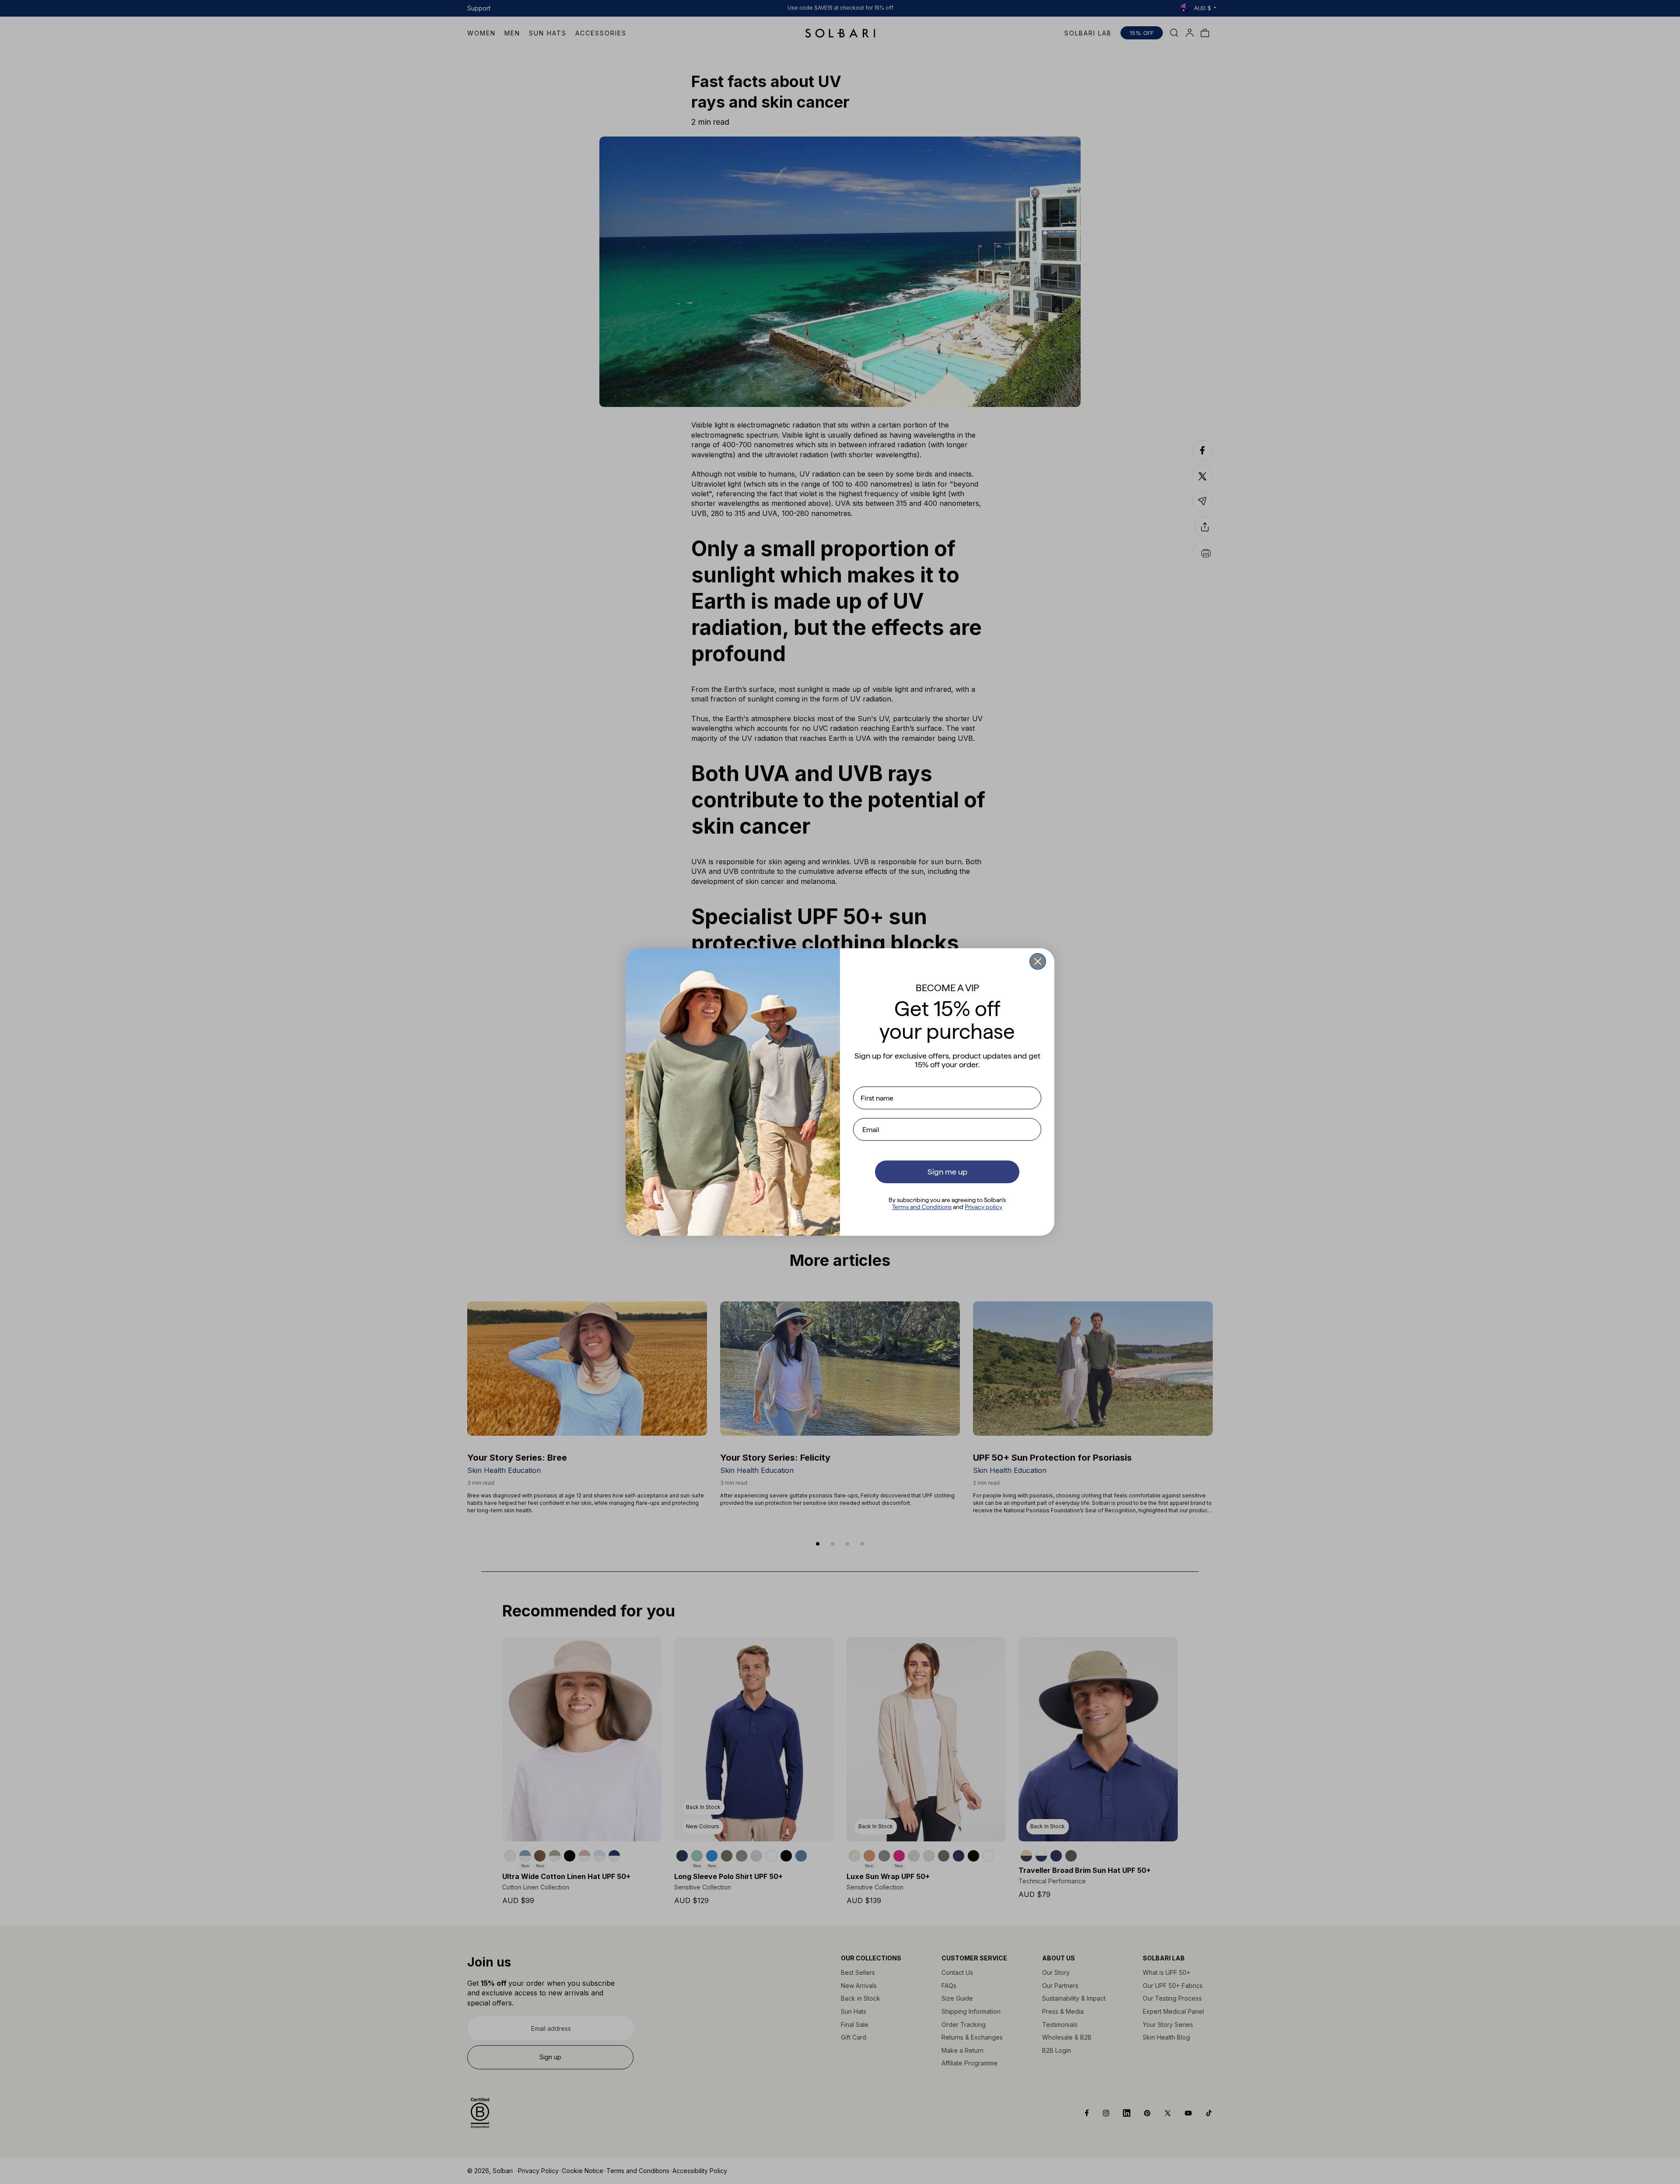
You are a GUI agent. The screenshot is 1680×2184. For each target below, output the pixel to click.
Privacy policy (983, 1207)
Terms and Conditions (922, 1207)
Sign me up (947, 1172)
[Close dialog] (1038, 961)
